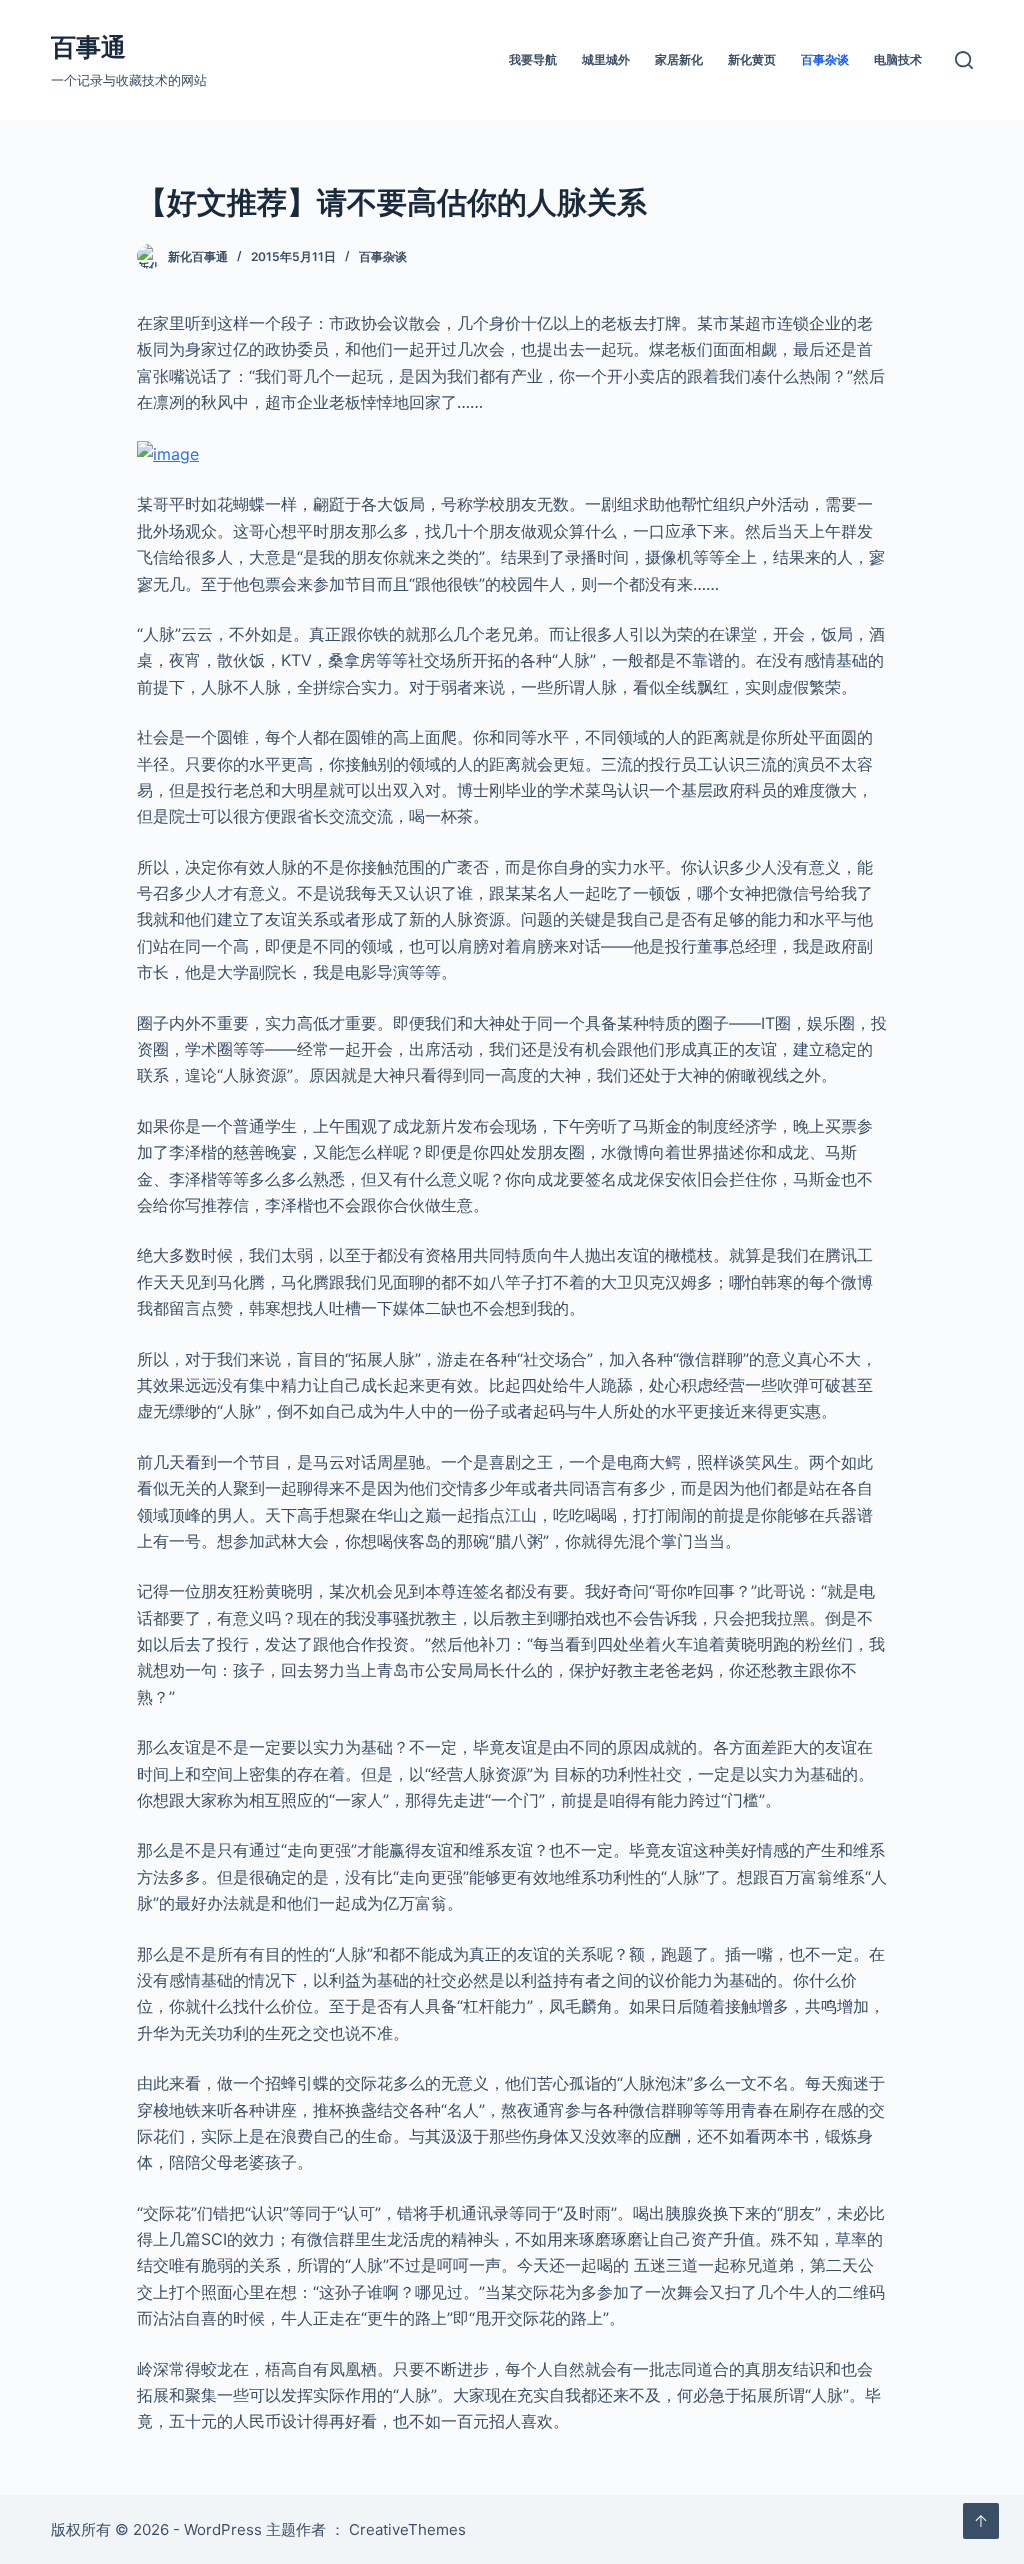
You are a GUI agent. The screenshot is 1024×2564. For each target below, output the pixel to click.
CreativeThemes (407, 2529)
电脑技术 (898, 59)
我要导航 (533, 59)
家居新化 (679, 59)
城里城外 (606, 59)
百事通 (88, 47)
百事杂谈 (825, 59)
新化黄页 (752, 59)
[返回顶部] (981, 2521)
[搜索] (964, 60)
